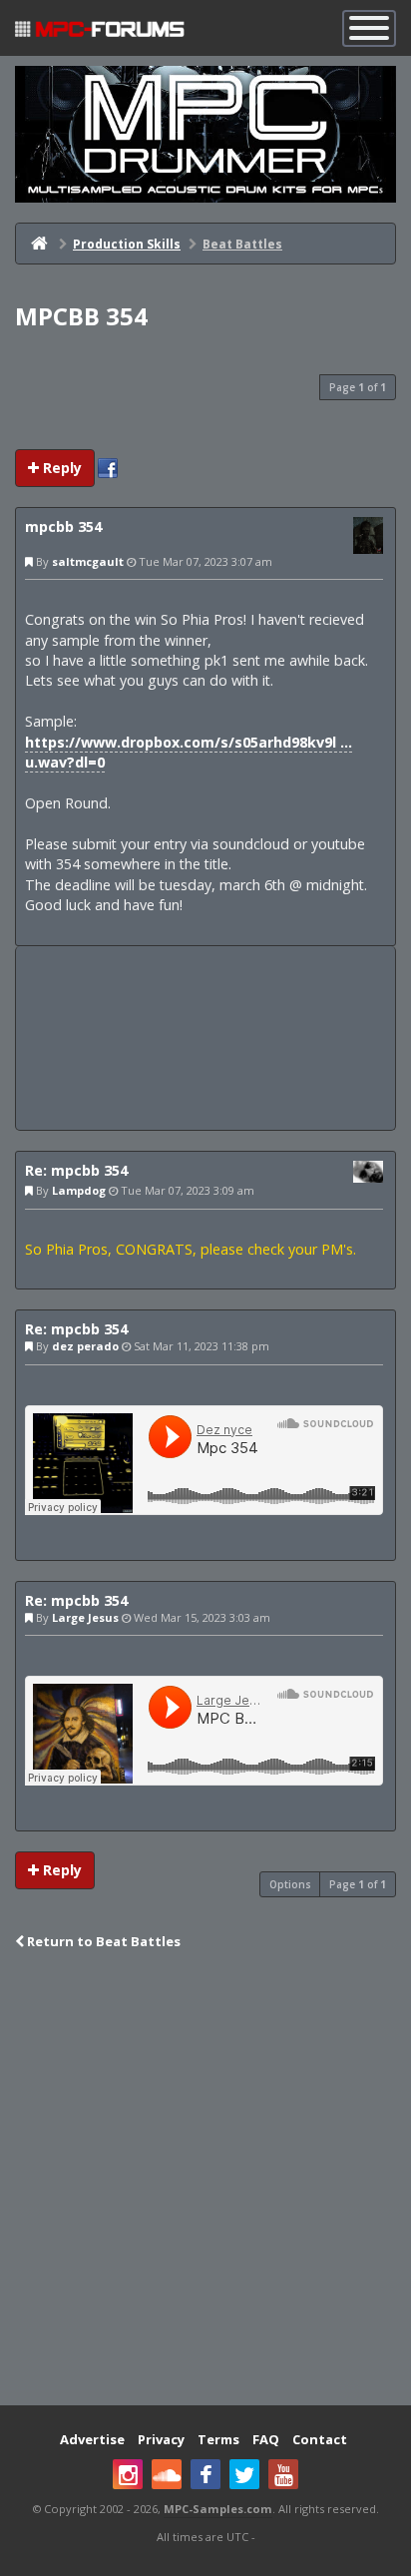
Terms (218, 2439)
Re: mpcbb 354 (76, 1170)
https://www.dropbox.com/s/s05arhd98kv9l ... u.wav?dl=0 (189, 752)
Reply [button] (60, 468)
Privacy (161, 2439)
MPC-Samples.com (218, 2509)
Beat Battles (242, 244)
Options (290, 1884)
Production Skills (127, 244)
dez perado (85, 1346)
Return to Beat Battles (102, 1941)
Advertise (92, 2439)
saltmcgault (88, 561)
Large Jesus (85, 1617)
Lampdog (79, 1190)
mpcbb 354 (81, 316)
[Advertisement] (205, 1038)
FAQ (266, 2439)
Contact (320, 2439)
